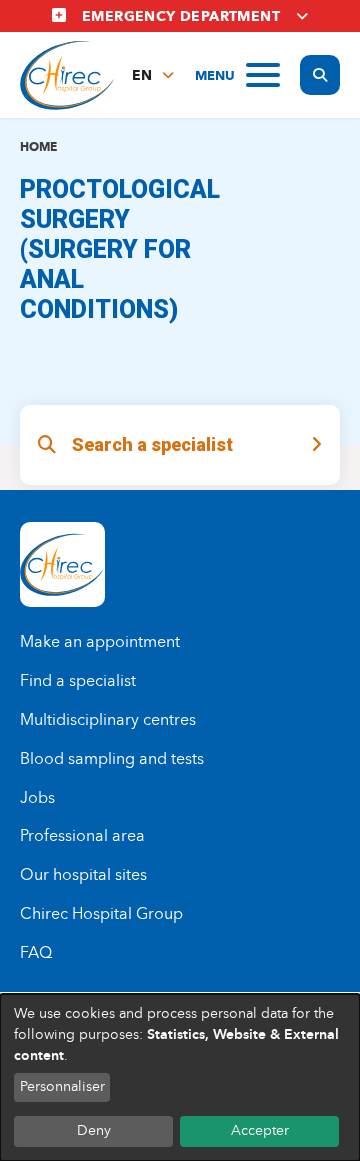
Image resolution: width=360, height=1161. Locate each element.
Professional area (82, 835)
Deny (94, 1130)
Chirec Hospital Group (101, 913)
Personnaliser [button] (62, 1086)
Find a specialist (78, 680)
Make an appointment (100, 641)
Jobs (37, 797)
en (142, 75)
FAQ (36, 952)
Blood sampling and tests (112, 758)
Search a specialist (152, 444)
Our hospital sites (83, 874)
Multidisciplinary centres (108, 719)
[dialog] (180, 1077)
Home (38, 146)
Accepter (260, 1130)
